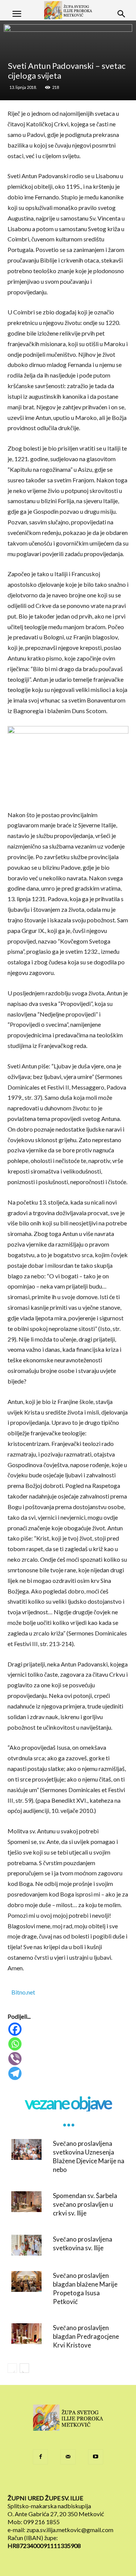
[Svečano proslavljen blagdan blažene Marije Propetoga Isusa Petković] (26, 2281)
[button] (17, 14)
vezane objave (68, 2103)
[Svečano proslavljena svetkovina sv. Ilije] (26, 2245)
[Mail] (68, 2457)
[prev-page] (12, 2368)
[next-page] (24, 2368)
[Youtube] (96, 2457)
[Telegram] (69, 2073)
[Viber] (69, 2059)
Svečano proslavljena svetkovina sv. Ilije (83, 2243)
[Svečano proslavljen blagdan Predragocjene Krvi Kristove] (26, 2334)
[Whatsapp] (69, 2044)
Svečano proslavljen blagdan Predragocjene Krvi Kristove (86, 2336)
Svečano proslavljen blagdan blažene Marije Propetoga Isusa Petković (85, 2288)
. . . (68, 2120)
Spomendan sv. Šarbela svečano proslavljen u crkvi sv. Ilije (85, 2204)
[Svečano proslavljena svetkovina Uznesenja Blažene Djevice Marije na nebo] (26, 2149)
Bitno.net (23, 1992)
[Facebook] (69, 2029)
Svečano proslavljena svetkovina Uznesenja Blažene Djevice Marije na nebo (89, 2156)
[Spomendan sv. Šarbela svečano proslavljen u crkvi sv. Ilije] (26, 2202)
